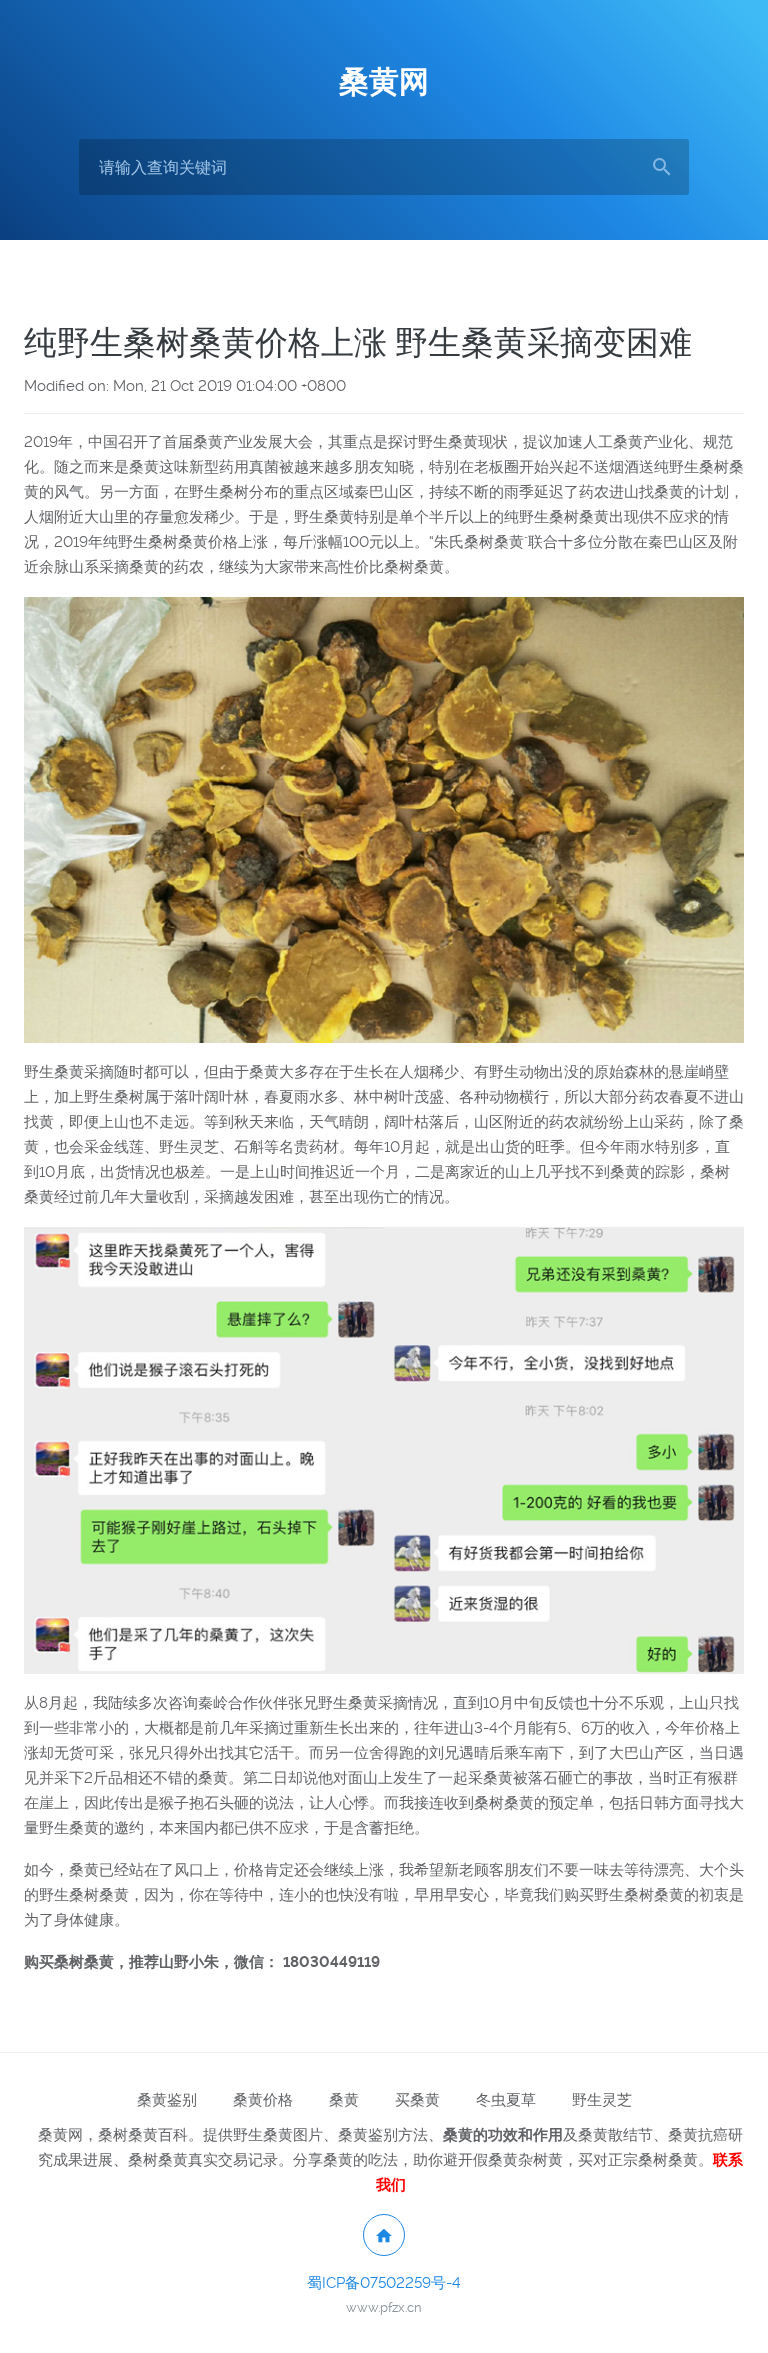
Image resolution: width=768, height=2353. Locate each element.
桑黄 (344, 2100)
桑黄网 (384, 81)
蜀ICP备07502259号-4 (384, 2283)
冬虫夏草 (506, 2100)
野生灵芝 (602, 2100)
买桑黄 (417, 2100)
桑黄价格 (263, 2100)
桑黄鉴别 (167, 2100)
